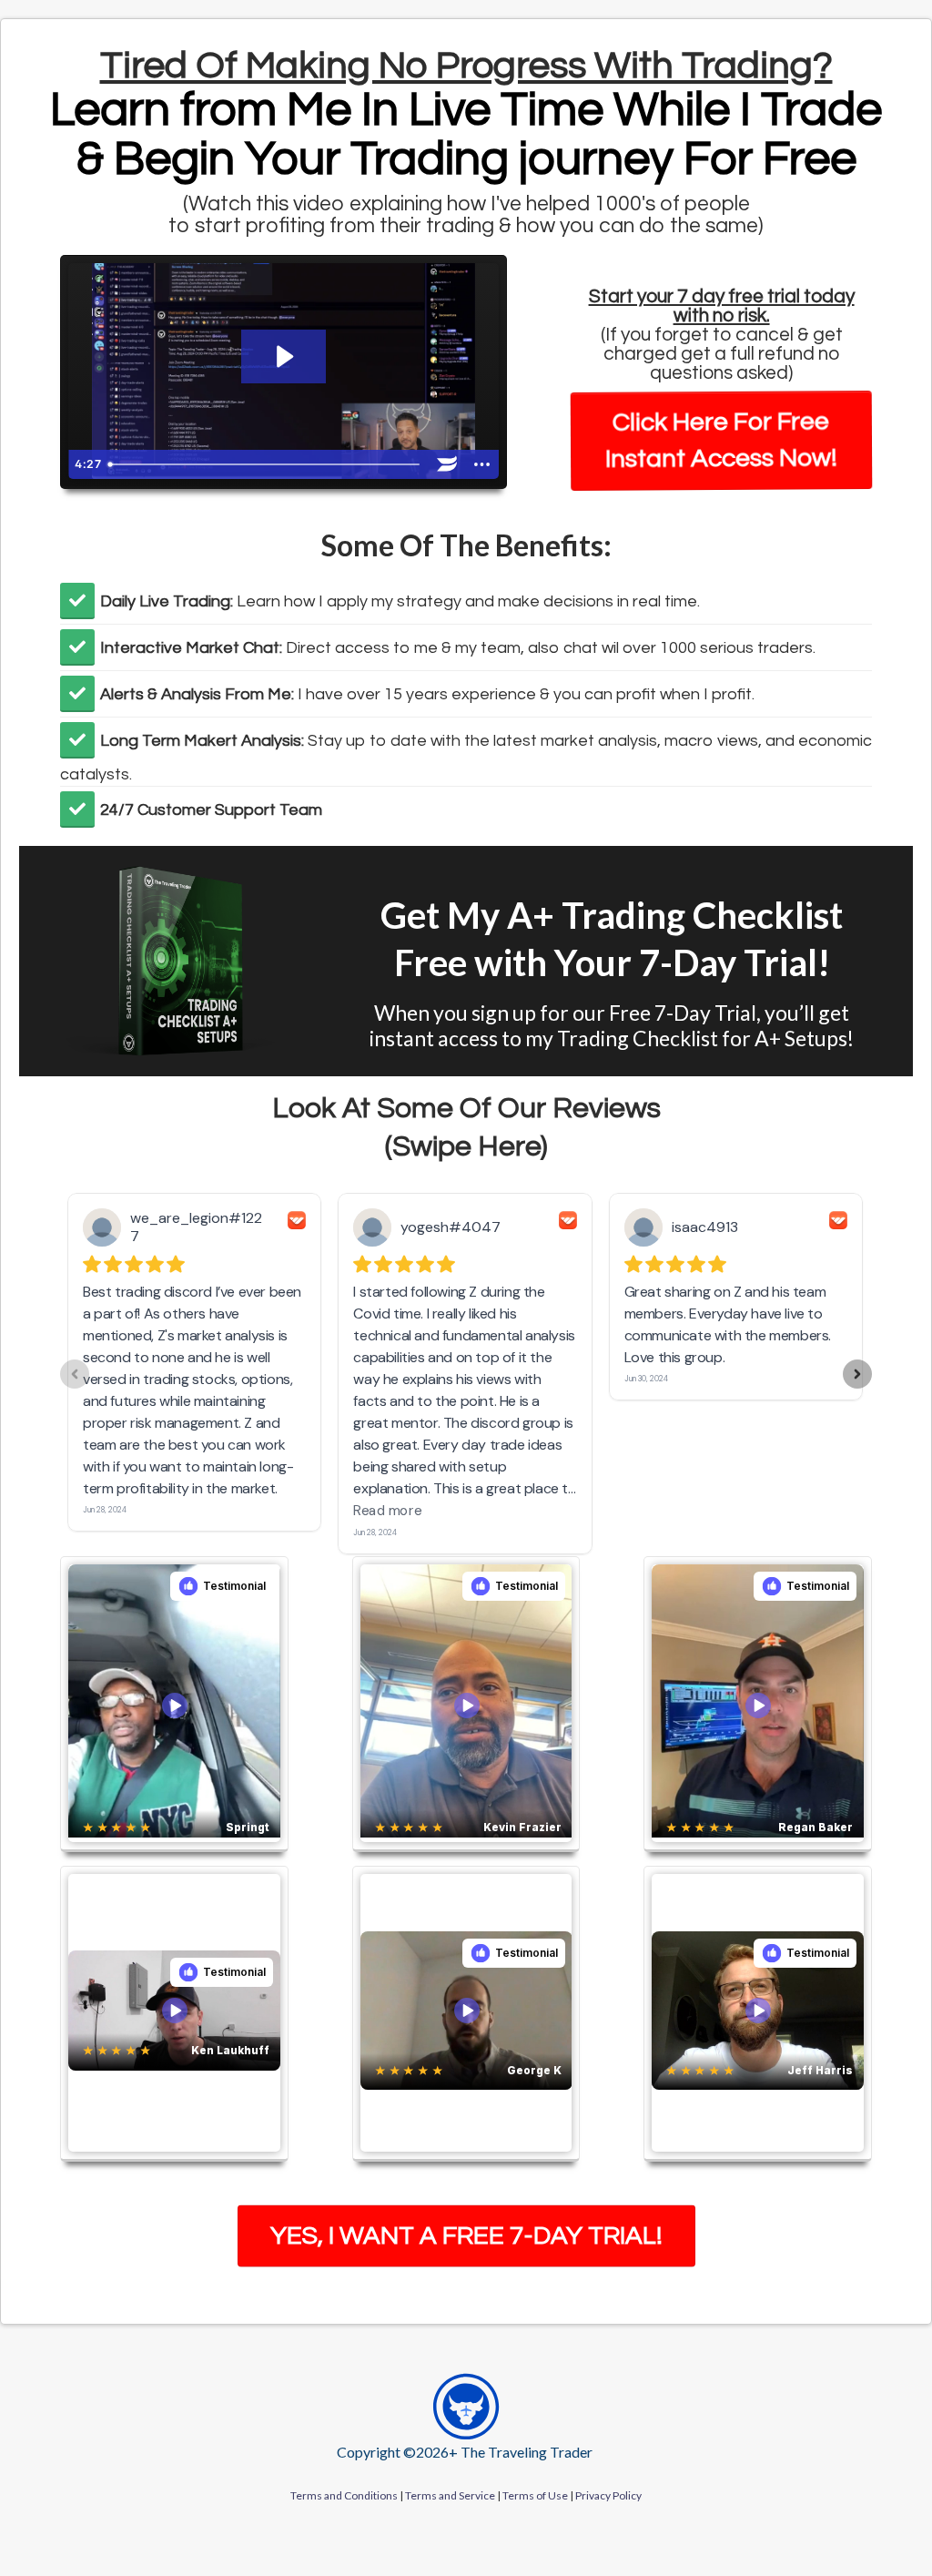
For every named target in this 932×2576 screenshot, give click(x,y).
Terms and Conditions (344, 2495)
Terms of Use (535, 2495)
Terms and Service (450, 2495)
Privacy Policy (608, 2495)
